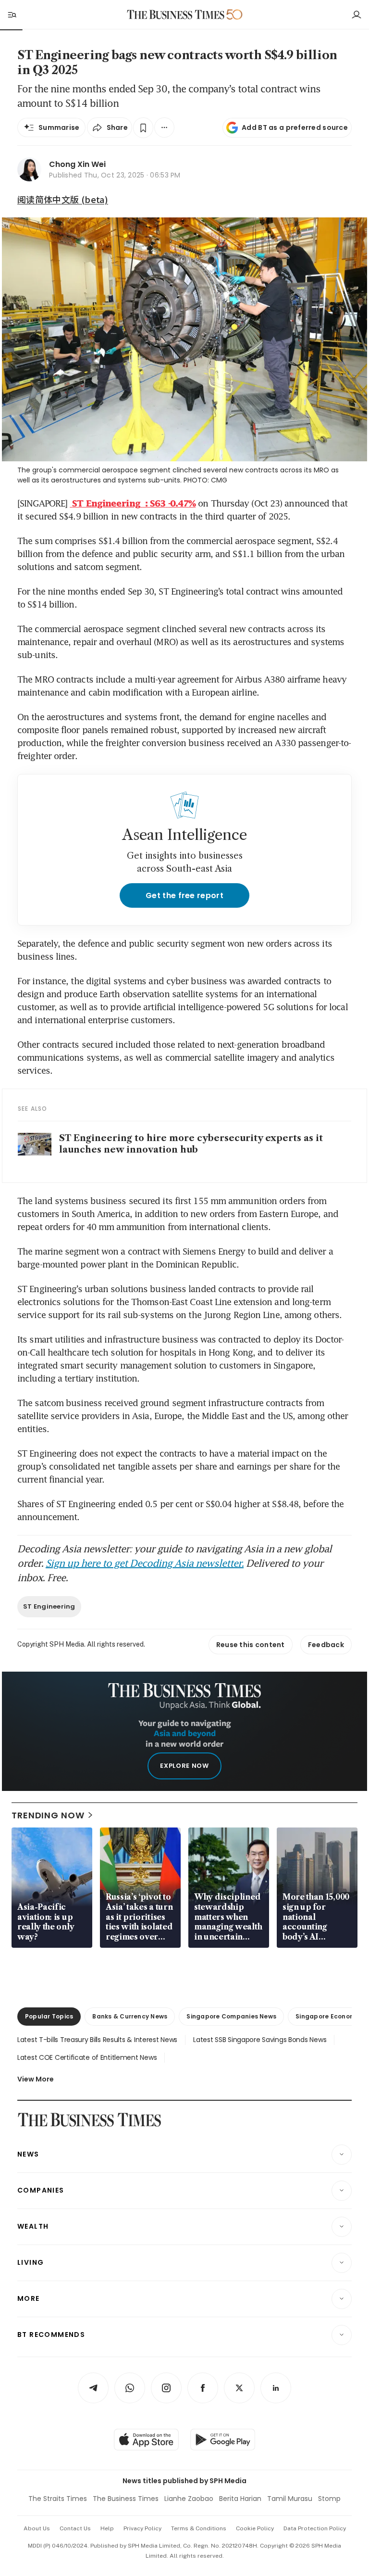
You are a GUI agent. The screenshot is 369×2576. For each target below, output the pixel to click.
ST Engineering (49, 1606)
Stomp (329, 2499)
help (107, 2528)
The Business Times (126, 2499)
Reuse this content (251, 1645)
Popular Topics (49, 2016)
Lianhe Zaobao (189, 2499)
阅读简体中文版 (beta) (63, 199)
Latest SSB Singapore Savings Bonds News (260, 2040)
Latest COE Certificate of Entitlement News (87, 2057)
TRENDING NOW (48, 1815)
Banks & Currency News (130, 2016)
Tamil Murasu (290, 2499)
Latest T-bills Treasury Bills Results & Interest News (97, 2040)
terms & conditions (199, 2528)
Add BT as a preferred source (295, 127)
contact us (75, 2528)
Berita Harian (240, 2499)
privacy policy (142, 2528)
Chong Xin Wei (77, 164)
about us (37, 2528)
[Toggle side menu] (12, 14)
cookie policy (255, 2528)
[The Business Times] (176, 15)
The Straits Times (58, 2499)
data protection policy (315, 2528)
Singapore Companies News (231, 2016)
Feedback (326, 1645)
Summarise (59, 127)
